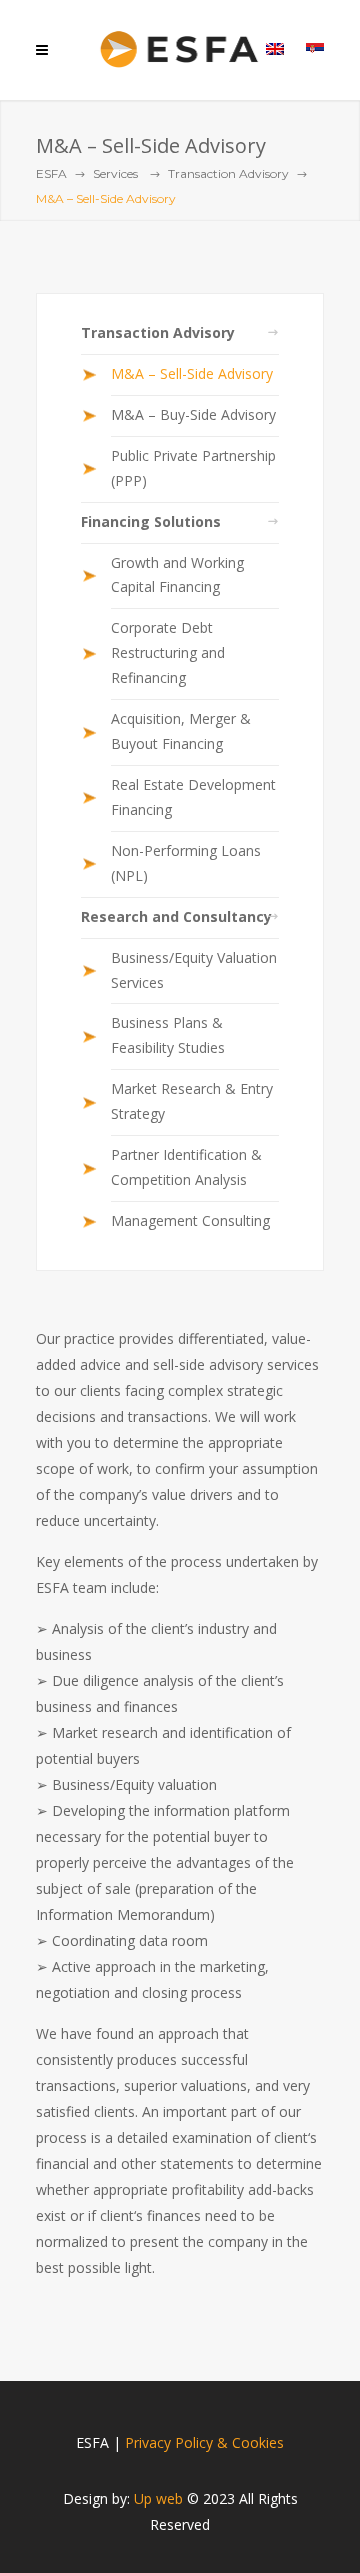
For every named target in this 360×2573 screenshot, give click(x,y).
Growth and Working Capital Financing (177, 575)
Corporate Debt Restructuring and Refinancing (168, 652)
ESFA (51, 173)
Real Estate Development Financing (193, 797)
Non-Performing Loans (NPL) (186, 863)
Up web (158, 2498)
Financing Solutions (151, 521)
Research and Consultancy (176, 916)
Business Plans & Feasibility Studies (168, 1035)
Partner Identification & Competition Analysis (186, 1167)
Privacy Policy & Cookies (204, 2442)
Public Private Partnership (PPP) (193, 468)
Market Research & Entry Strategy (192, 1101)
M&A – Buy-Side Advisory (193, 414)
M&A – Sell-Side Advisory (192, 373)
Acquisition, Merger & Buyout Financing (181, 731)
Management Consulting (190, 1220)
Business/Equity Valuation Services (194, 970)
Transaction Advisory (228, 173)
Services (115, 173)
